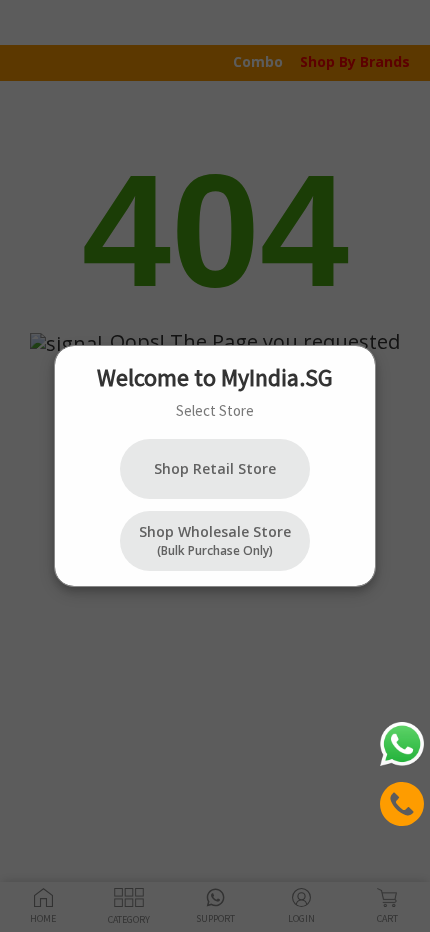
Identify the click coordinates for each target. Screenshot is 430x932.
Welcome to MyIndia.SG (215, 377)
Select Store (215, 410)
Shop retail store (215, 468)
